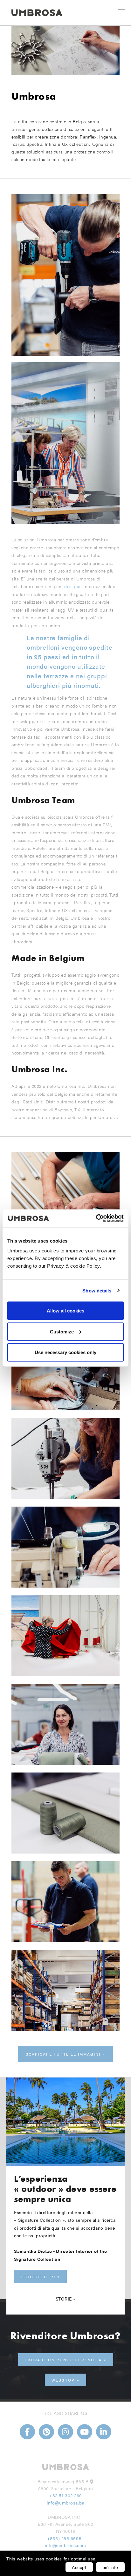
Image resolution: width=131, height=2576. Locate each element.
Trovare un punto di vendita (63, 2360)
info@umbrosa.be (65, 2503)
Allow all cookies (65, 1311)
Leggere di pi (38, 2277)
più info (110, 2567)
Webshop (63, 2380)
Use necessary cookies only (65, 1352)
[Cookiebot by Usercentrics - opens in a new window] (96, 1218)
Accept (79, 2567)
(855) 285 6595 (65, 2538)
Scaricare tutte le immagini (63, 2054)
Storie (64, 2299)
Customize (62, 1331)
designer (73, 586)
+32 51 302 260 (65, 2495)
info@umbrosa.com (65, 2545)
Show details (97, 1290)
